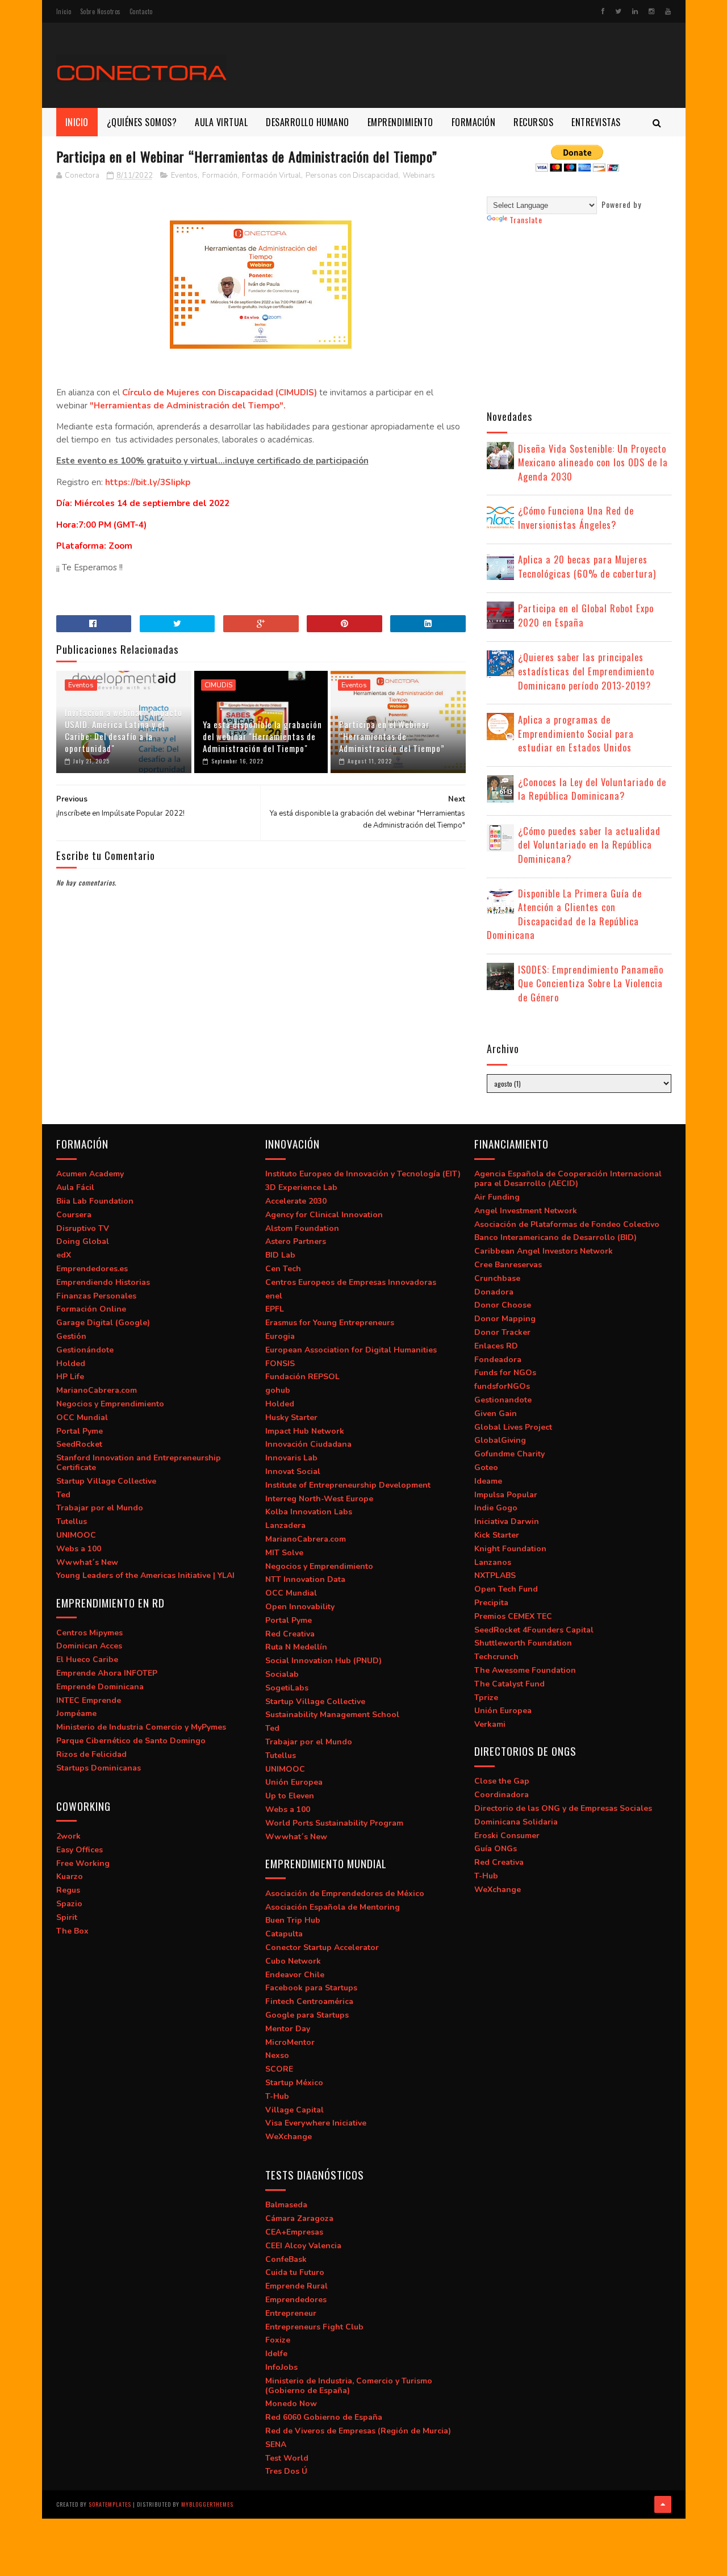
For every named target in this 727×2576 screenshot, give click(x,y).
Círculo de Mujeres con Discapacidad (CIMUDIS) (220, 393)
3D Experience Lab (301, 1187)
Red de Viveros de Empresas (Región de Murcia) (358, 2431)
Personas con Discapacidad (352, 176)
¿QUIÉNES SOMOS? (142, 122)
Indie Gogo (496, 1508)
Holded (71, 1364)
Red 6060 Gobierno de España (324, 2417)
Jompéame (76, 1713)
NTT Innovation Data (305, 1579)
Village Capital (294, 2110)
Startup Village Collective (106, 1481)
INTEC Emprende (89, 1700)
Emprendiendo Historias (103, 1282)
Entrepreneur (291, 2313)
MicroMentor (290, 2042)
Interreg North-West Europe (319, 1499)
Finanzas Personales (96, 1296)
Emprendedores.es (92, 1269)
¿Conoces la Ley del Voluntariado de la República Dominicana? (592, 789)
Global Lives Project (513, 1427)
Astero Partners (296, 1241)
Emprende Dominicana (100, 1687)
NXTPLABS (495, 1575)
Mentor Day (288, 2029)
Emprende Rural (296, 2286)
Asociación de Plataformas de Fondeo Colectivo (567, 1224)
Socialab (282, 1674)
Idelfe (276, 2354)
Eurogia (280, 1336)
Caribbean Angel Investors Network (544, 1251)
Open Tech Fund (506, 1589)
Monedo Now (291, 2404)
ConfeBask (286, 2259)
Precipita (491, 1603)
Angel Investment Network (526, 1211)
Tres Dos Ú (286, 2471)
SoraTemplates (110, 2504)
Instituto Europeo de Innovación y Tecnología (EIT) (363, 1174)
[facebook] (603, 11)
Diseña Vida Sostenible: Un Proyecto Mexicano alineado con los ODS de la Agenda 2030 (593, 462)
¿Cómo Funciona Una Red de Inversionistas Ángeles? (576, 517)
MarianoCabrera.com (97, 1390)
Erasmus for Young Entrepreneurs (330, 1323)
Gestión (71, 1336)
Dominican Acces (89, 1646)
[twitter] (618, 11)
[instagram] (651, 11)
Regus (68, 1890)
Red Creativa (290, 1634)
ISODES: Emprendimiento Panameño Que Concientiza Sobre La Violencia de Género (591, 983)
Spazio (69, 1904)
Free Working (83, 1863)
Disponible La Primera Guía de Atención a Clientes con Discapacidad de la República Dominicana (564, 914)
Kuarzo (70, 1876)
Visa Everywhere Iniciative (316, 2123)
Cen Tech (283, 1269)
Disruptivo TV (83, 1228)
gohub (278, 1390)
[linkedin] (635, 11)
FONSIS (280, 1364)
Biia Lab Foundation (95, 1201)
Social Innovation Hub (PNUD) (323, 1661)
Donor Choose (503, 1305)
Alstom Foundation (302, 1228)
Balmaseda (286, 2205)
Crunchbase (497, 1278)
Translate (526, 220)
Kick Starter (497, 1535)
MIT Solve (284, 1553)
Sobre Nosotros (101, 11)
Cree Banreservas (508, 1265)
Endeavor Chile (295, 1975)
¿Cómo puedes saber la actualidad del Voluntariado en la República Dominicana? (589, 845)
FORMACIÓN (474, 122)
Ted (63, 1495)
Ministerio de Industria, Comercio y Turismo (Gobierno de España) (349, 2386)
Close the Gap (502, 1781)
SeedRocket (79, 1444)
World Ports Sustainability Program (334, 1823)
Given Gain (496, 1414)
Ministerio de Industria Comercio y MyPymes (141, 1727)
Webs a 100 (79, 1549)
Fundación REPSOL (302, 1377)
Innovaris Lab (291, 1458)
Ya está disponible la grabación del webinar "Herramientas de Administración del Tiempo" (262, 736)
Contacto (141, 11)
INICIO (77, 122)
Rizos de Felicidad (91, 1754)
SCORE (279, 2069)
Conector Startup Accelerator (322, 1947)
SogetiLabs (287, 1688)
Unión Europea (294, 1782)
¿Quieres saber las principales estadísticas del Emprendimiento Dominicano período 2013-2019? (586, 671)
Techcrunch (496, 1657)
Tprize (486, 1698)
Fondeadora (498, 1360)
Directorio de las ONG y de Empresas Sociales (563, 1808)
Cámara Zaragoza (299, 2218)
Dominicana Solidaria (516, 1822)
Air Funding (497, 1197)
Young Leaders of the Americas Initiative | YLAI (145, 1575)
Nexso (277, 2055)
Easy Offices (80, 1850)
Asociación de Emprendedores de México (345, 1894)
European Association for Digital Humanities (351, 1350)
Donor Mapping (505, 1319)
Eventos (184, 176)
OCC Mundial (82, 1418)
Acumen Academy (90, 1174)
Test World (287, 2458)
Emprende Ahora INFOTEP (107, 1673)
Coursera (74, 1215)
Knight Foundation (510, 1549)
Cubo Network (293, 1961)
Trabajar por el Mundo (100, 1508)
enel (274, 1296)
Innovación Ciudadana (308, 1444)
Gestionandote (503, 1400)
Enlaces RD (496, 1346)
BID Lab (280, 1255)
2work (68, 1836)
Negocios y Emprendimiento (110, 1404)
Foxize (278, 2340)
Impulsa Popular (506, 1495)
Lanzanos (493, 1562)
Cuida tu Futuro (295, 2272)
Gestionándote (85, 1350)
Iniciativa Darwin (507, 1521)
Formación (220, 176)
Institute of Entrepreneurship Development (348, 1485)
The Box (72, 1931)
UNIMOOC (76, 1535)
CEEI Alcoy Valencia (303, 2246)
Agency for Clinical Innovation (324, 1215)
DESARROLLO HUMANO (308, 122)
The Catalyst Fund (509, 1684)
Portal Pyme (80, 1431)
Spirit (67, 1917)
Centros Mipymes (89, 1633)
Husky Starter (291, 1418)
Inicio (64, 11)
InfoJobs (281, 2367)
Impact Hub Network (305, 1431)
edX (64, 1255)
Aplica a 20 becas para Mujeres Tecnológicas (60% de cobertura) (587, 566)
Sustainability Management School (332, 1715)
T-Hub (277, 2096)
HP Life (70, 1377)
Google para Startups (307, 2015)
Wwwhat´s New (87, 1562)
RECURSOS (533, 122)
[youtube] (668, 11)
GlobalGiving (500, 1440)
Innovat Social (293, 1471)
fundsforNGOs (502, 1386)
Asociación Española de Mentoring (333, 1907)
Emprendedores (296, 2300)
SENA (276, 2445)
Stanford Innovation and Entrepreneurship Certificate (139, 1463)
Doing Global (83, 1241)
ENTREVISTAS (596, 122)
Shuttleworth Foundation (523, 1643)
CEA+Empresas (294, 2232)
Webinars (419, 176)
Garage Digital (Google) (103, 1323)
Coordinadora (502, 1795)
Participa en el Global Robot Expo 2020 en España (586, 615)
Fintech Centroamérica (309, 2001)
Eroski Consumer (507, 1836)
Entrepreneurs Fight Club (314, 2327)
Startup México (294, 2083)
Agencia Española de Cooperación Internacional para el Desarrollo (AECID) (568, 1179)
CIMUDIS (218, 685)
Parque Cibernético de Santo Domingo (131, 1741)
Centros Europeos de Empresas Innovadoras (351, 1282)
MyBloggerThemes (207, 2504)
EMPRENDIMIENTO (400, 122)
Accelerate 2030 (296, 1201)
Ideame (488, 1481)
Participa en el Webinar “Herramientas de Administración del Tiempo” (392, 736)
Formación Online (91, 1309)
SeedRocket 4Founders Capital (534, 1630)
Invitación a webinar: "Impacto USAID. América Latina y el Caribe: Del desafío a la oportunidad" (124, 730)
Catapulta (284, 1934)
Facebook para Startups (311, 1988)
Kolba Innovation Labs (309, 1512)
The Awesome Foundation (525, 1670)
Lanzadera (285, 1525)
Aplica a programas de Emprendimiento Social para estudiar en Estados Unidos (576, 733)
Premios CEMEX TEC (513, 1616)
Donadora (494, 1292)
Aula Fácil (75, 1187)
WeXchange (289, 2137)
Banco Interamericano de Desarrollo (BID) (555, 1237)
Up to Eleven (290, 1796)
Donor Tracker (502, 1332)
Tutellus (72, 1521)
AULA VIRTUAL (221, 122)
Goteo (486, 1467)
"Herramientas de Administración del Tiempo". (188, 406)
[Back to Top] (663, 2504)
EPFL (275, 1309)
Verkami (490, 1724)
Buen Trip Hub (293, 1920)
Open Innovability (300, 1607)
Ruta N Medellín (296, 1647)
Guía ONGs (496, 1849)
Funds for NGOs (505, 1373)
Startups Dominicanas (99, 1768)
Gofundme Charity (509, 1454)
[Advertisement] (465, 65)
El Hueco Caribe (87, 1659)
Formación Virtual (271, 176)
